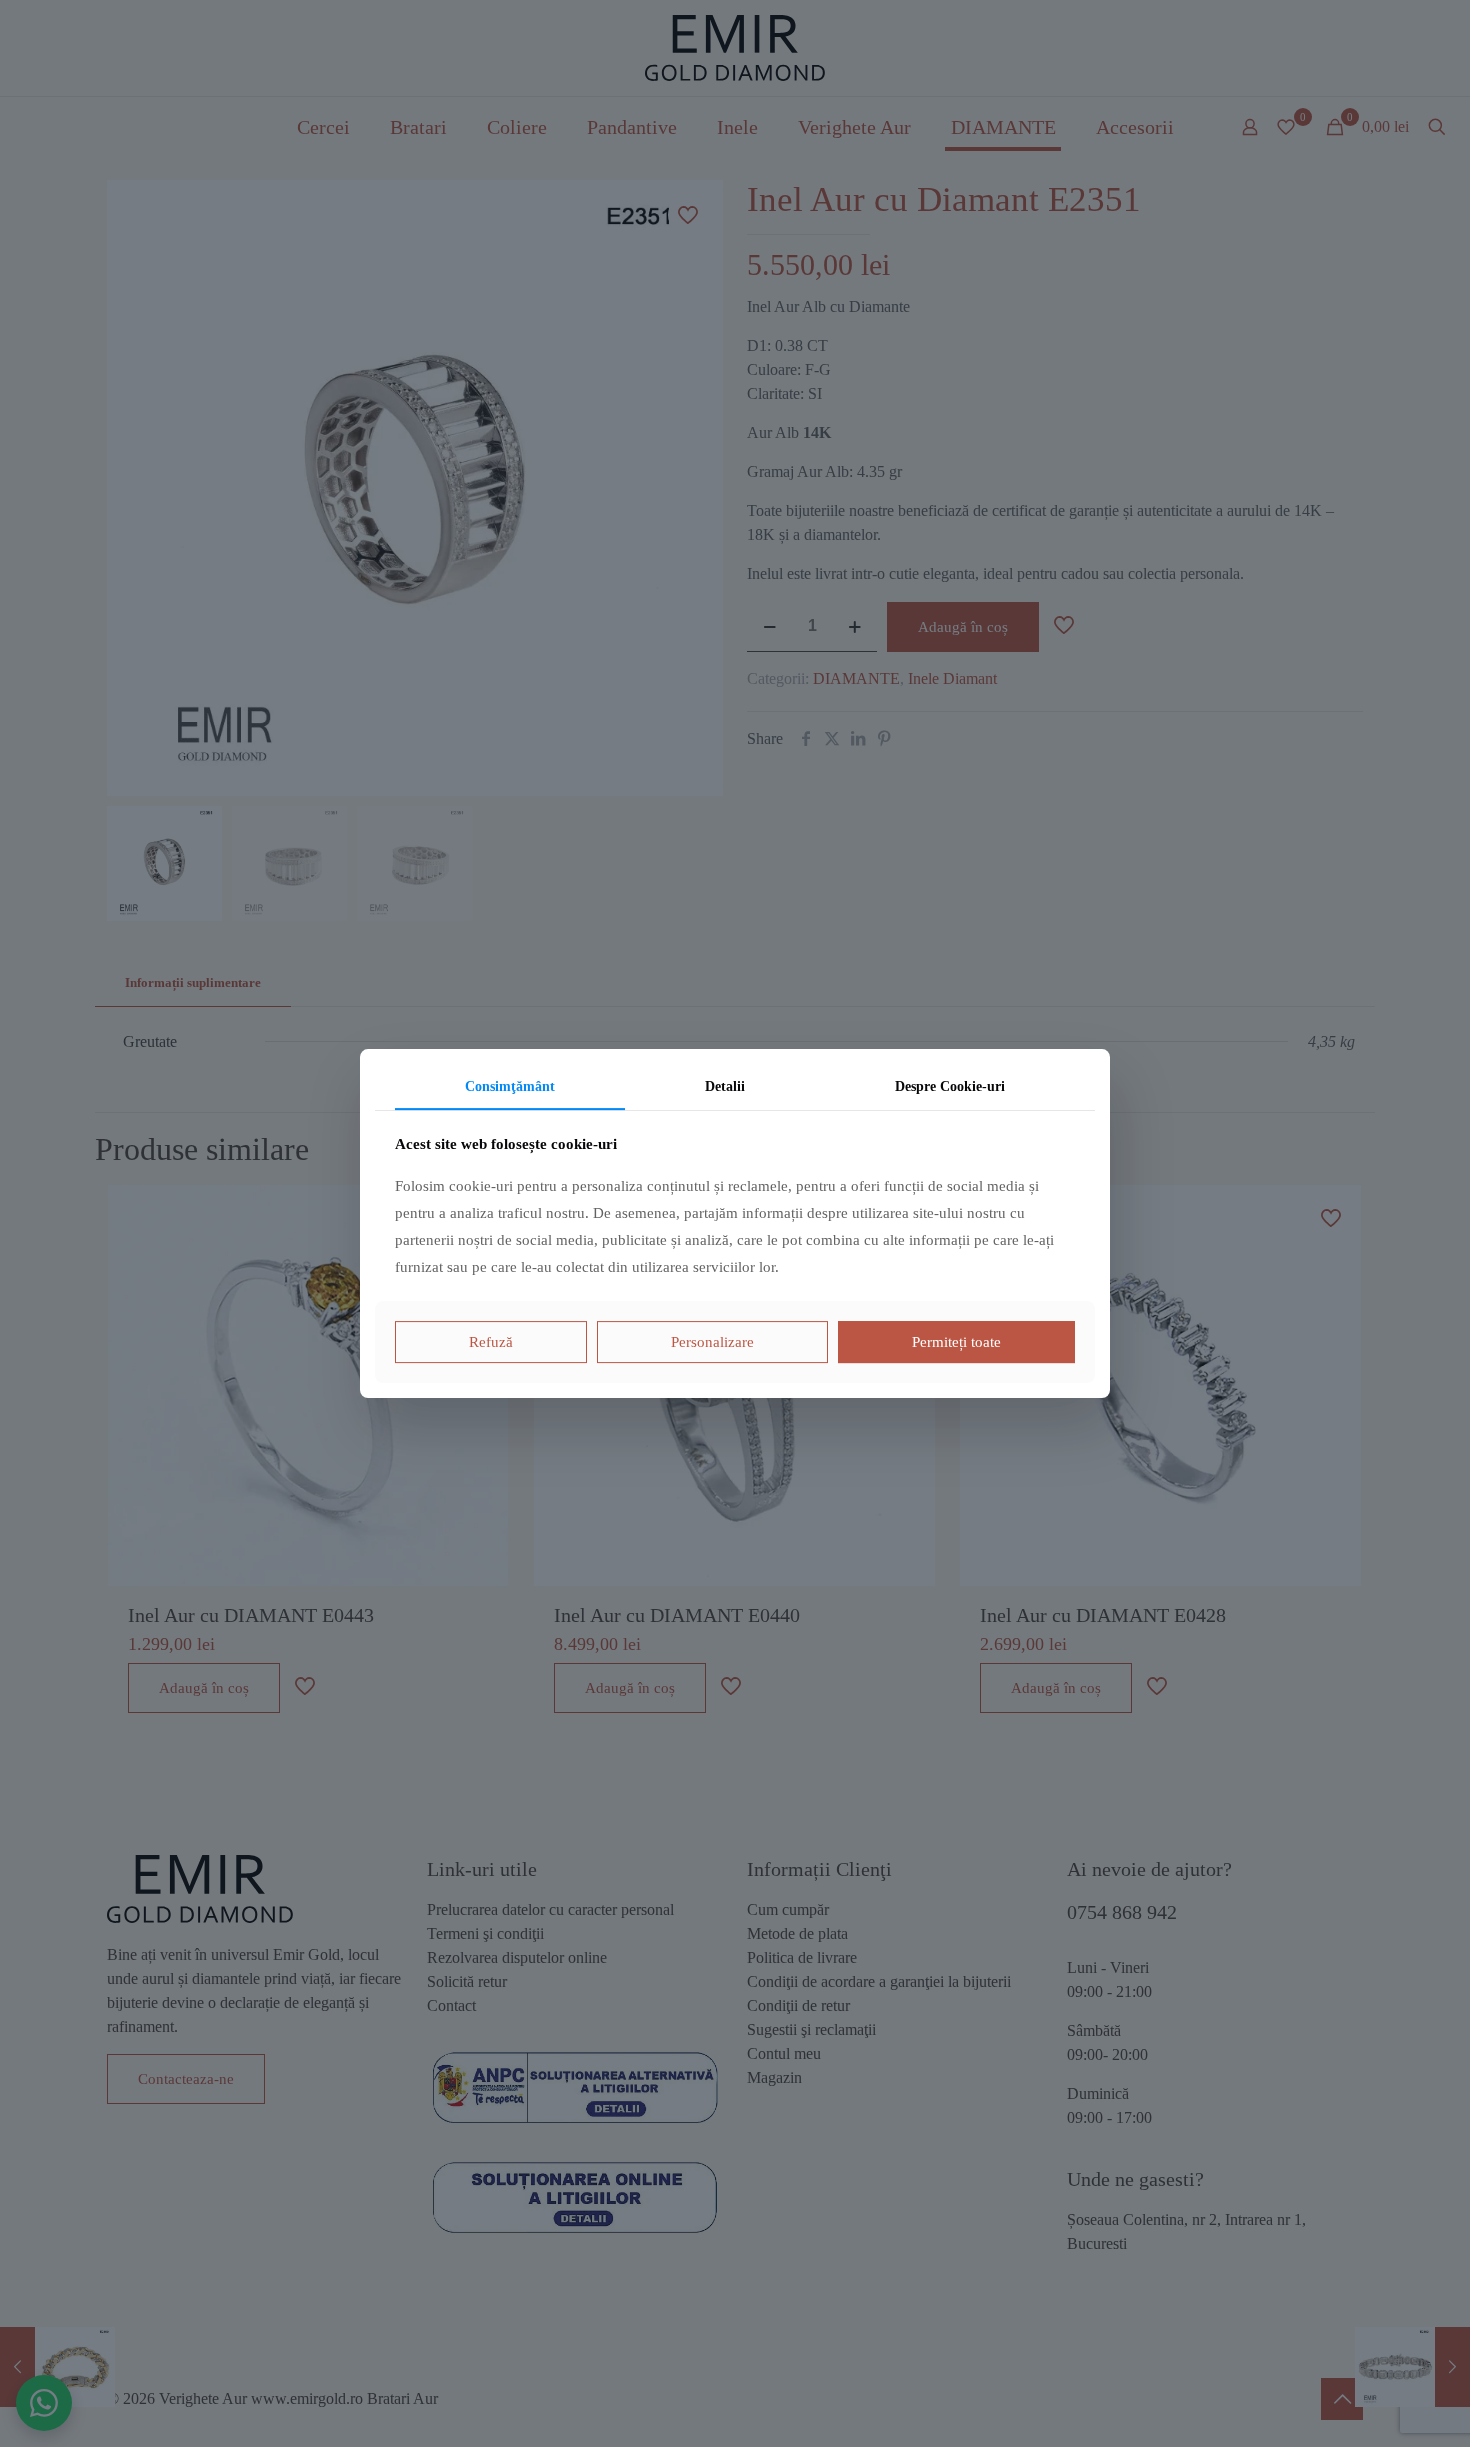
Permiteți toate (956, 1342)
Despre (950, 1086)
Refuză (491, 1342)
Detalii (725, 1086)
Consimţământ (510, 1086)
